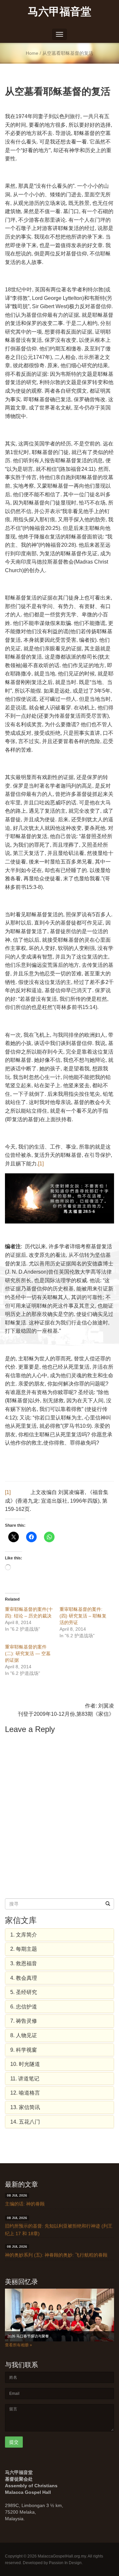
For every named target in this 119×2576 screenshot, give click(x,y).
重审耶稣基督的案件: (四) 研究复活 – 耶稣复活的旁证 (83, 1616)
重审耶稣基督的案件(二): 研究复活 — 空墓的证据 (28, 1653)
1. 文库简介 (24, 1935)
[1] (41, 1164)
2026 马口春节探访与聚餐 (28, 2336)
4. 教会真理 (24, 1978)
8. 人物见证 (24, 2035)
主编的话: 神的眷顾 (25, 2204)
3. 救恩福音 (24, 1963)
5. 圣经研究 (24, 1992)
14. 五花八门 (25, 2122)
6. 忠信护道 (24, 2007)
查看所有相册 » (19, 2345)
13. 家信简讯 (25, 2107)
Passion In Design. (66, 2563)
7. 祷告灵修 (24, 2021)
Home (32, 53)
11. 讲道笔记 (25, 2079)
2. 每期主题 (24, 1949)
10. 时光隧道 (25, 2064)
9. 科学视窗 (24, 2050)
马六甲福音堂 (59, 11)
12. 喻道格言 (25, 2093)
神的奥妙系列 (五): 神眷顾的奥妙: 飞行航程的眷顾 (56, 2255)
